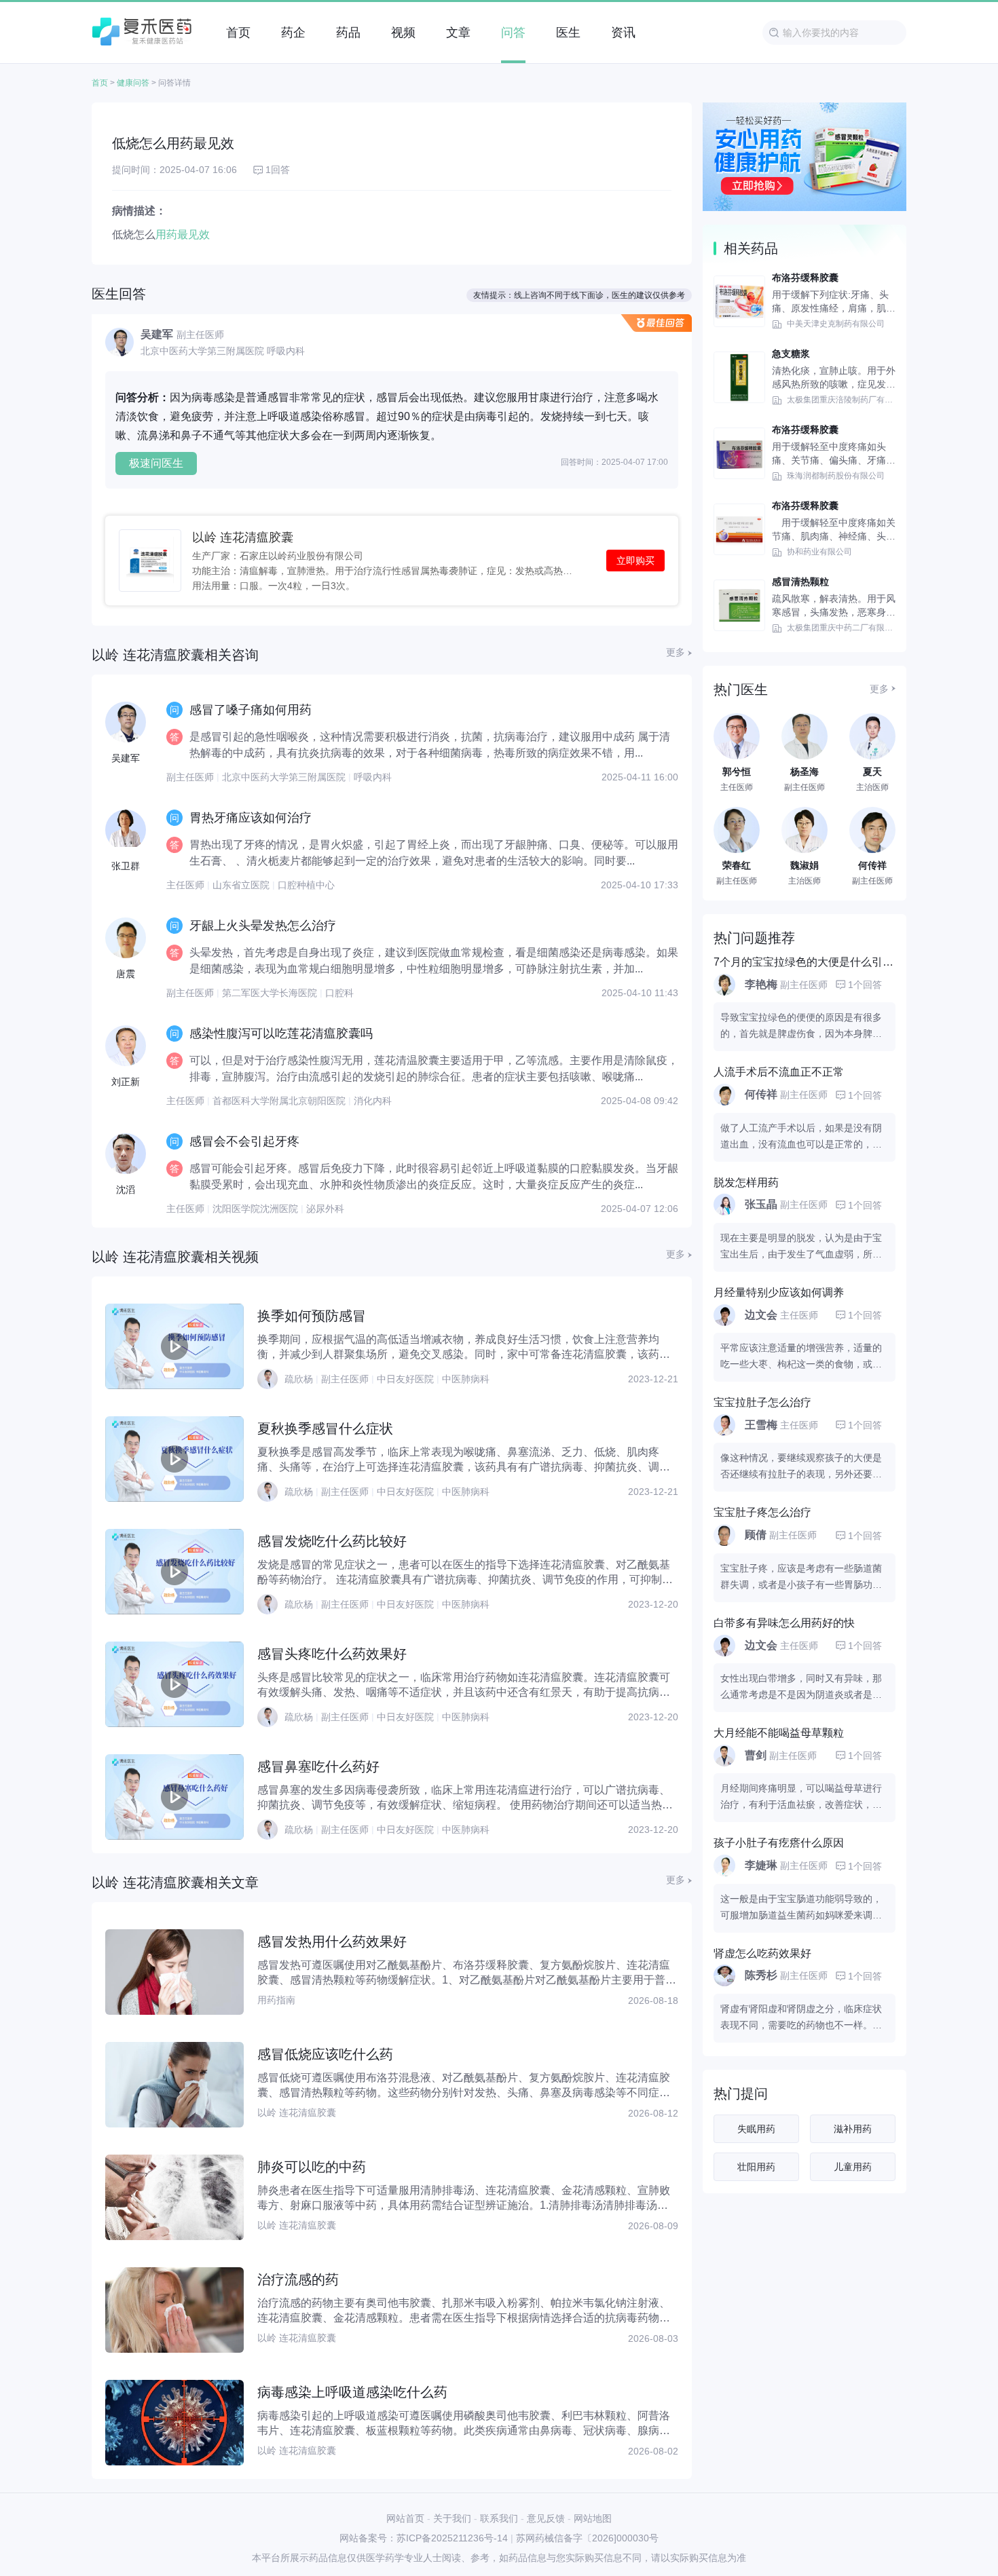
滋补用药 (853, 2129)
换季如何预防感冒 (312, 1316)
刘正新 (126, 1082)
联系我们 (499, 2518)
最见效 (193, 234)
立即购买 (635, 561)
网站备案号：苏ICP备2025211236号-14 (424, 2538)
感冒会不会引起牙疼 (244, 1141)
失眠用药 (756, 2129)
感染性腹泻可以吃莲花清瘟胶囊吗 (281, 1034)
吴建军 (126, 758)
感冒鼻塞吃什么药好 (318, 1766)
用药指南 (276, 2000)
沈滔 (126, 1190)
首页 (100, 83)
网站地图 (593, 2518)
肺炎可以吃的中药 (312, 2167)
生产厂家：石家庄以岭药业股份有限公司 (278, 555)
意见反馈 (546, 2518)
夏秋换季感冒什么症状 (325, 1428)
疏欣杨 (299, 1379)
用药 (166, 234)
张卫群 (126, 866)
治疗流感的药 (298, 2279)
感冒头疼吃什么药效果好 (332, 1654)
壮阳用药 (756, 2167)
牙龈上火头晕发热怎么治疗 (263, 926)
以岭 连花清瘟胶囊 (243, 537)
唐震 (126, 974)
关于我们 (452, 2518)
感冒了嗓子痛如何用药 (251, 710)
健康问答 (133, 83)
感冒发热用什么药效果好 (332, 1942)
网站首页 (405, 2518)
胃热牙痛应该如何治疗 (251, 818)
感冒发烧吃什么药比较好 (332, 1541)
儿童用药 (853, 2167)
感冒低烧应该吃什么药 (325, 2054)
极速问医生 (156, 463)
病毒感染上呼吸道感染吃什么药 (352, 2392)
